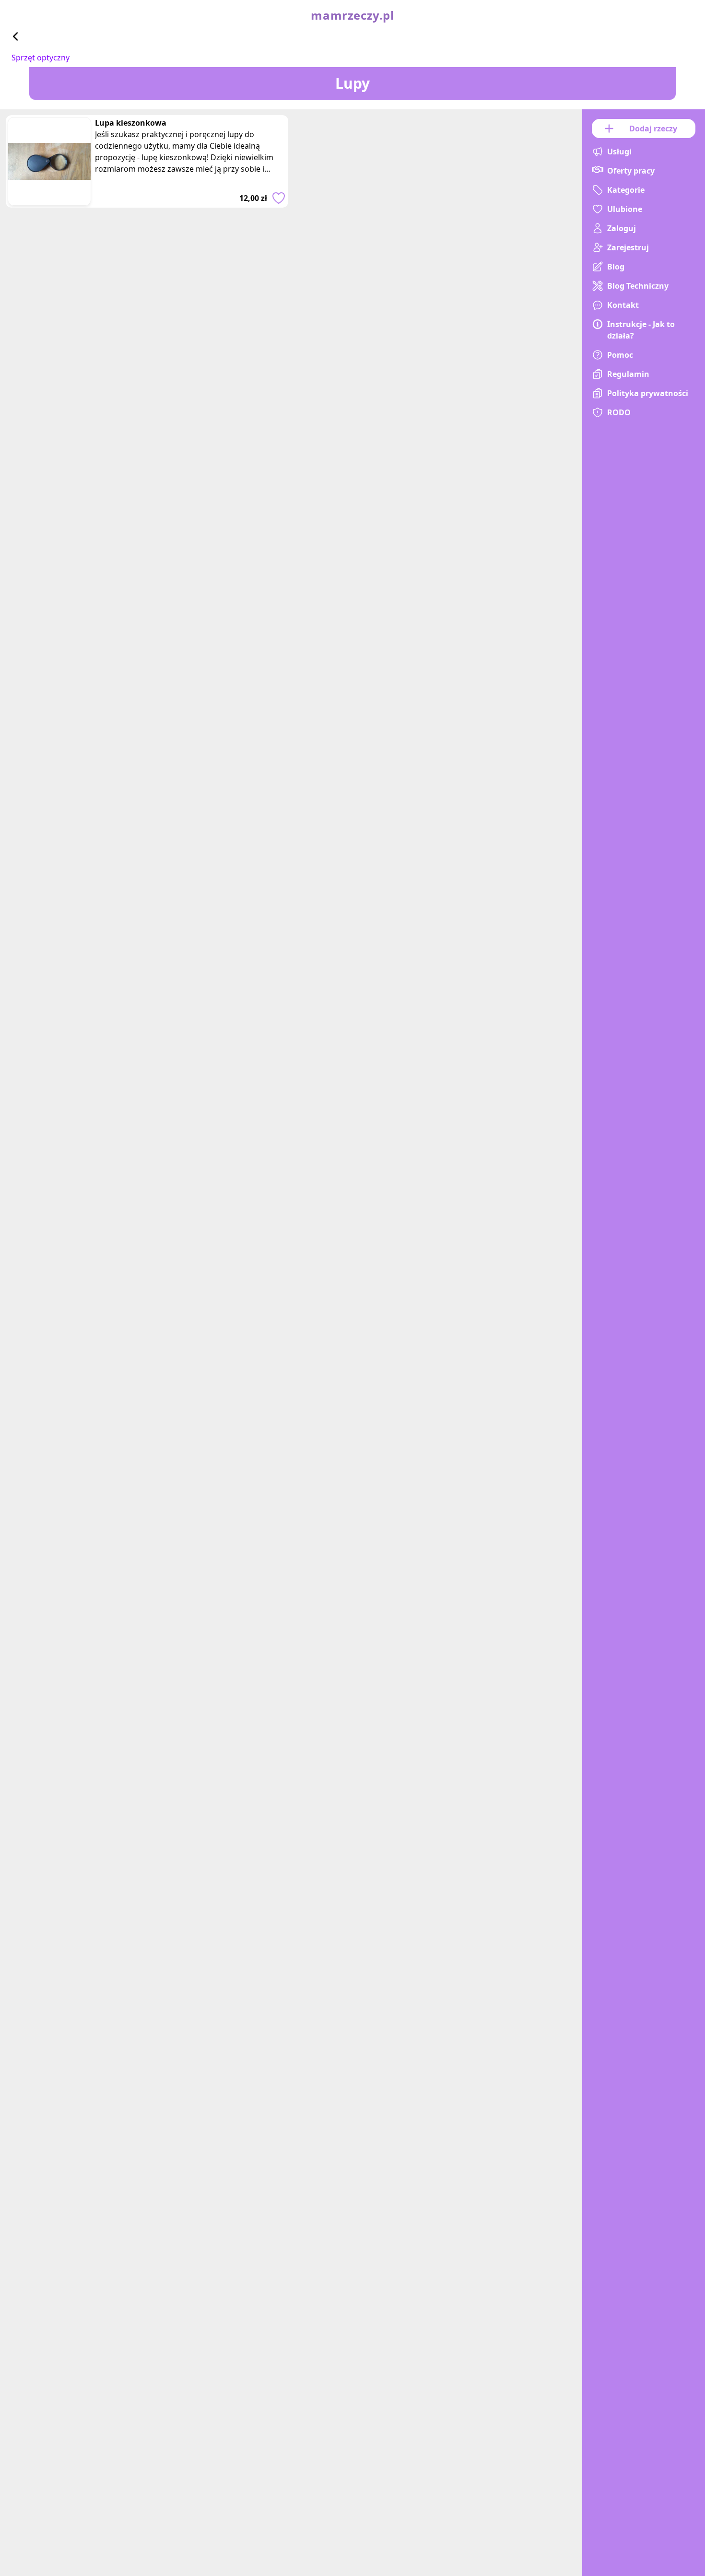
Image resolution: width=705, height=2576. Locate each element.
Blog (616, 267)
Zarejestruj (628, 247)
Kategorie (626, 190)
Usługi (619, 152)
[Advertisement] (291, 409)
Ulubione (625, 209)
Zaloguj (622, 228)
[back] (15, 36)
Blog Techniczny (638, 286)
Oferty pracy (631, 171)
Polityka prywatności (648, 393)
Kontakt (623, 305)
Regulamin (628, 374)
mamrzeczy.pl (352, 15)
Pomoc (620, 355)
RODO (619, 412)
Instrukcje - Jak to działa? (641, 330)
